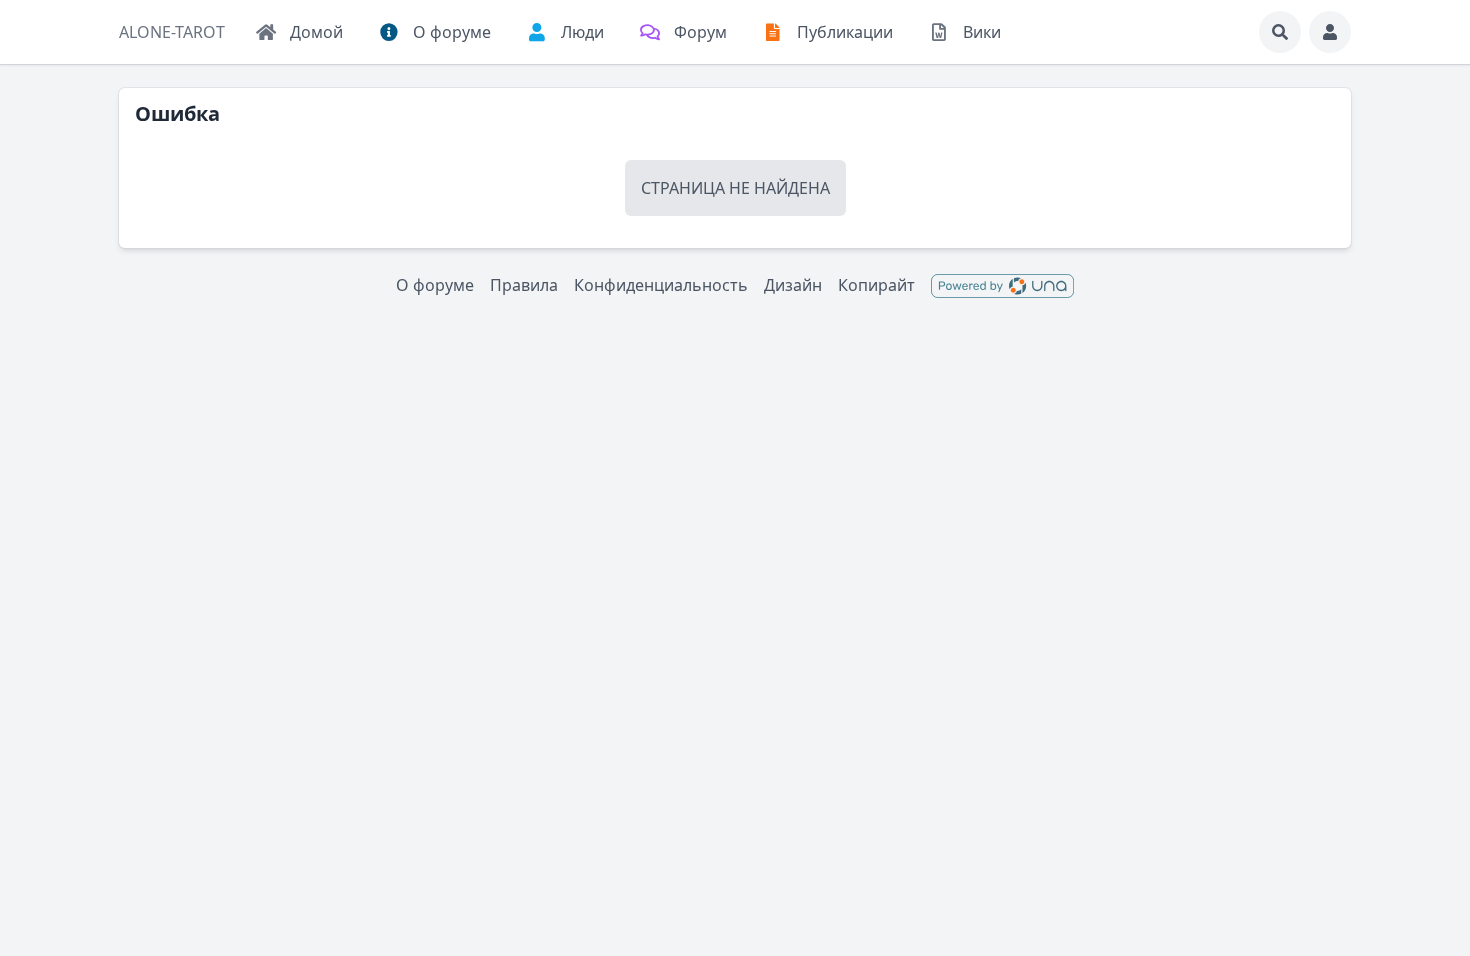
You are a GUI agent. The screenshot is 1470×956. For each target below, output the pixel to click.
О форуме (435, 285)
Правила (524, 285)
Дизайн (793, 285)
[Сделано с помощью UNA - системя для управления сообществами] (1002, 285)
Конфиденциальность (661, 285)
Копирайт (876, 285)
